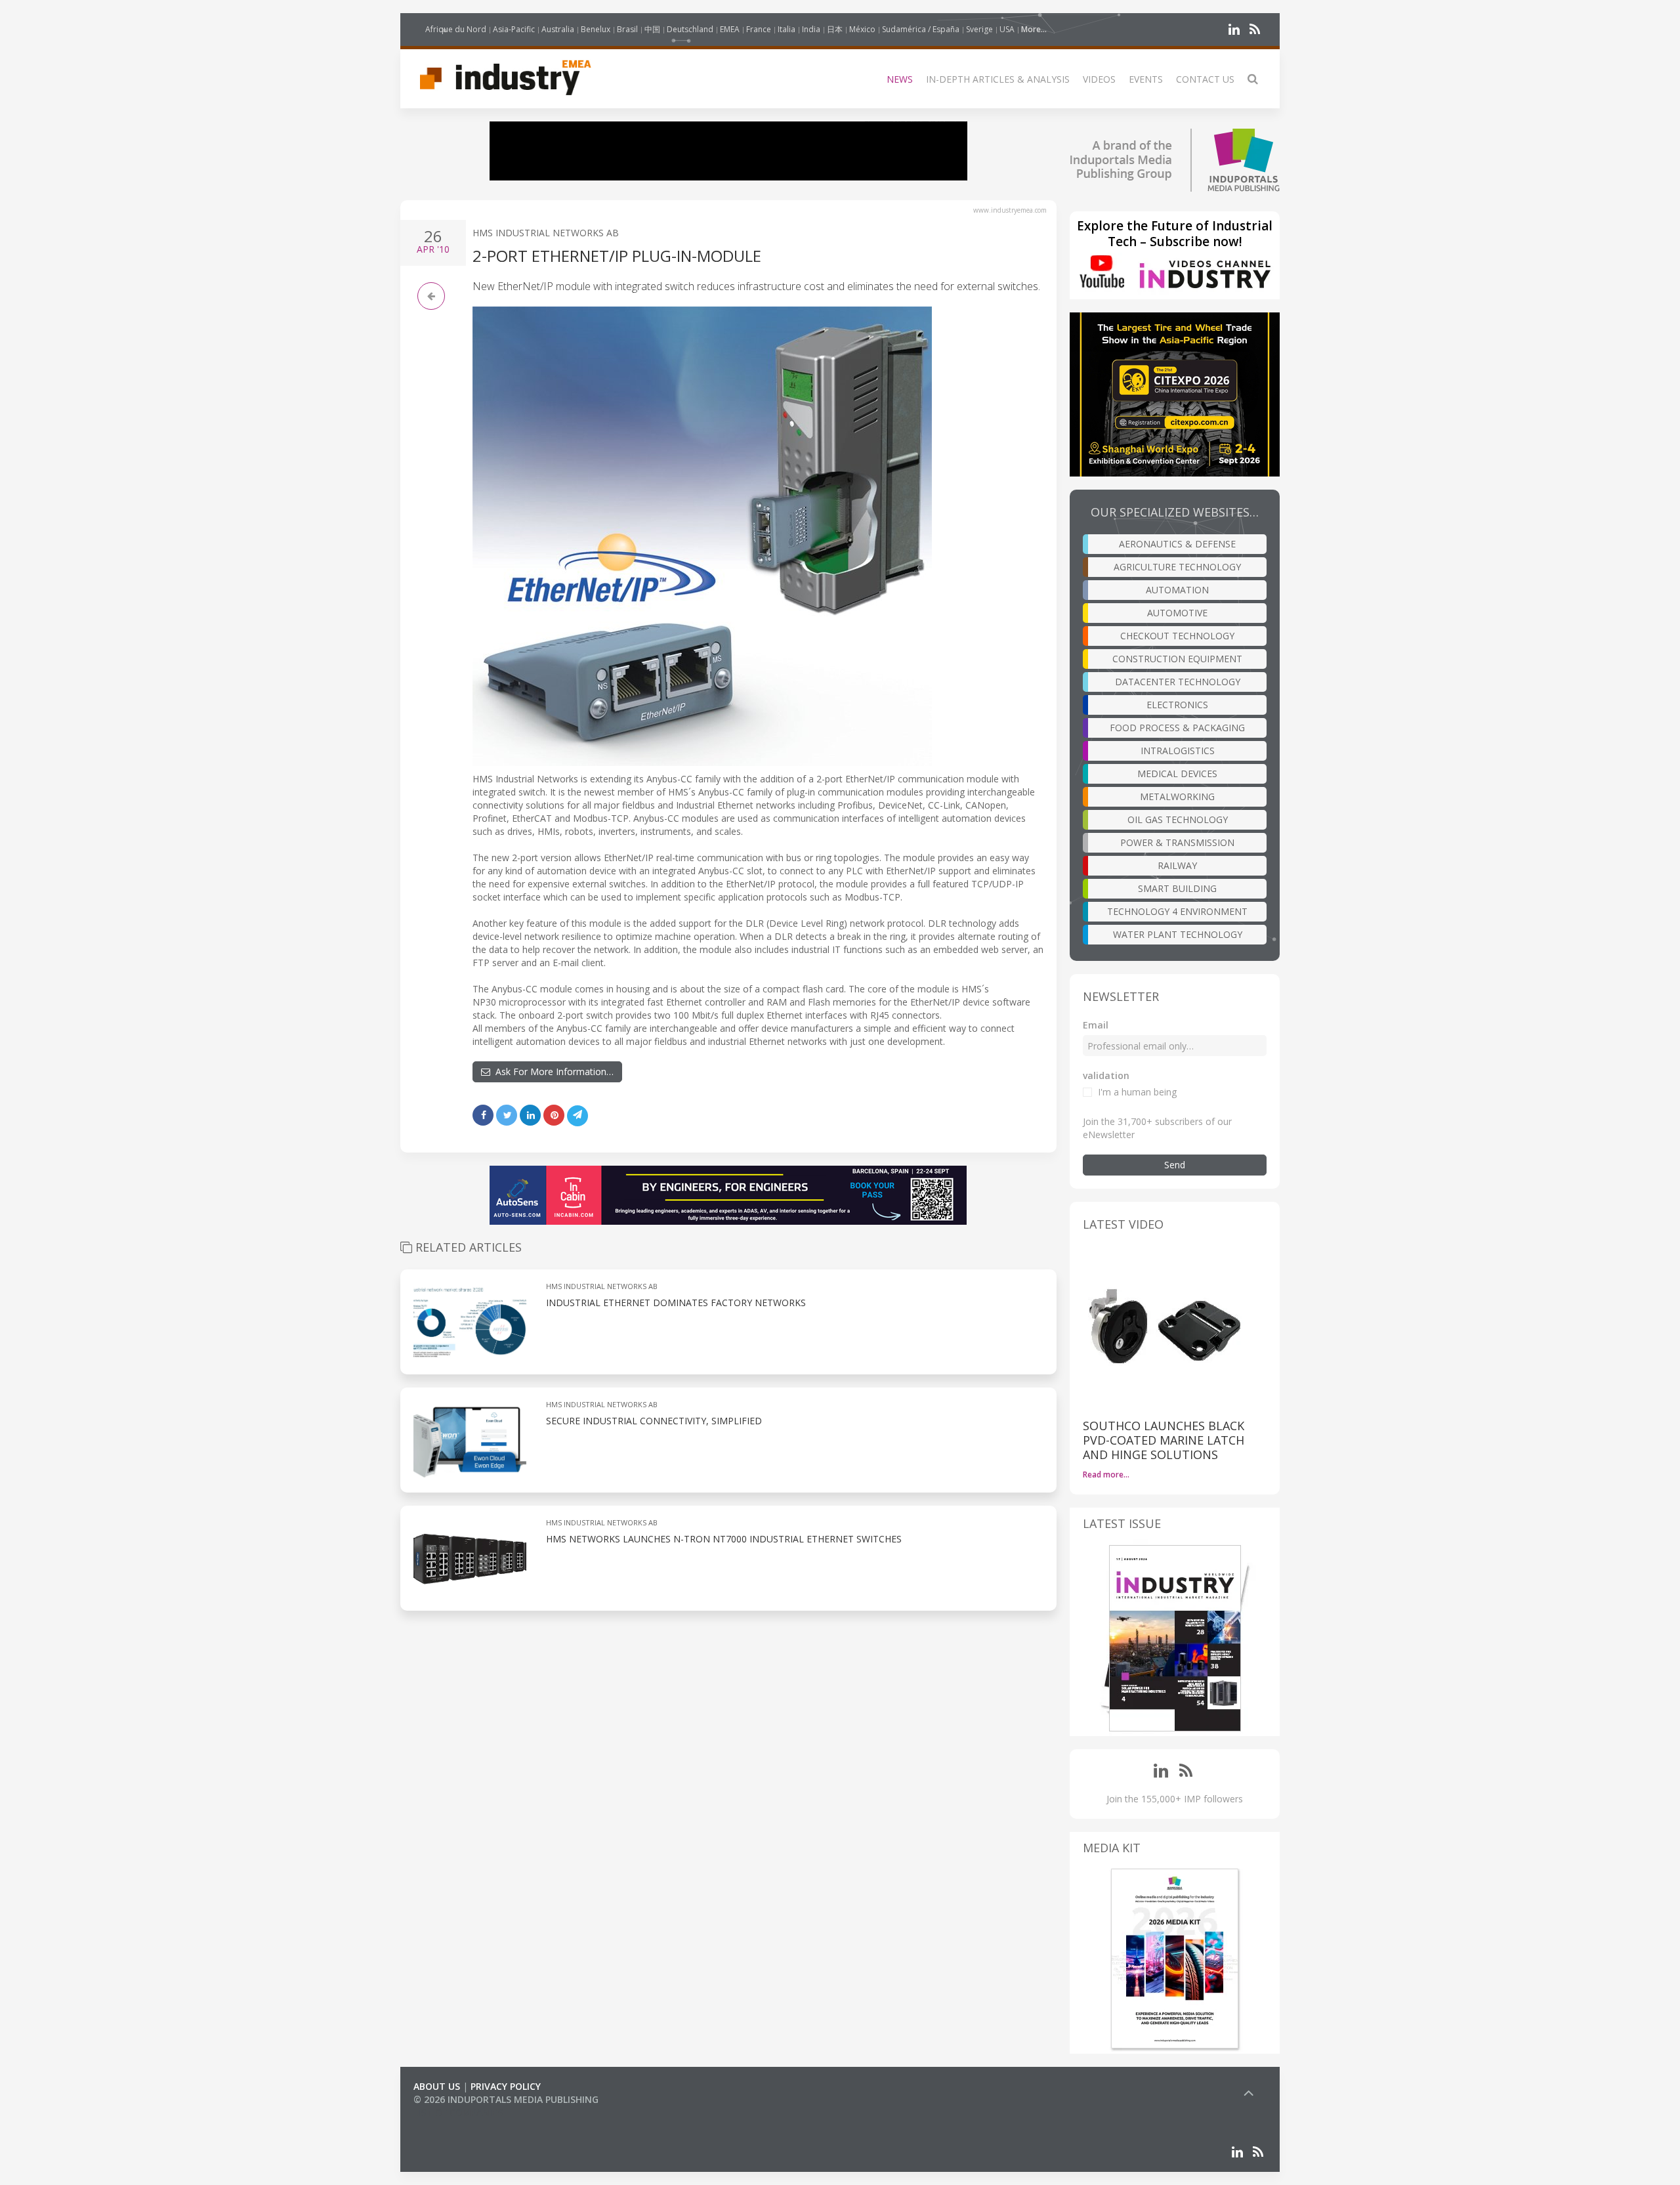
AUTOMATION (1177, 590)
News (900, 79)
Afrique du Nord (456, 29)
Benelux (596, 29)
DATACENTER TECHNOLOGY (1178, 682)
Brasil (627, 29)
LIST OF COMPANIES (458, 2112)
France (759, 29)
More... (1034, 29)
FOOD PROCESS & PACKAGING (1177, 728)
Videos (1099, 79)
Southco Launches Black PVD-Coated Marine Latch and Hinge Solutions (1164, 1440)
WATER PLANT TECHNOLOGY (1178, 934)
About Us (437, 2086)
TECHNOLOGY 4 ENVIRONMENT (1177, 911)
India (811, 29)
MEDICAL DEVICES (1177, 774)
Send (1175, 1165)
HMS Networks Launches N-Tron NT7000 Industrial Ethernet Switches (724, 1539)
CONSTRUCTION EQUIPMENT (1177, 659)
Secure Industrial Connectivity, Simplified (654, 1421)
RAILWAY (1177, 865)
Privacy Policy (506, 2086)
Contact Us (1205, 79)
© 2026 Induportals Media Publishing (506, 2099)
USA (1007, 29)
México (862, 29)
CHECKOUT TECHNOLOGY (1177, 636)
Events (1146, 79)
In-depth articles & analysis (998, 79)
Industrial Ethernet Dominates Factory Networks (676, 1303)
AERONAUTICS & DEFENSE (1177, 544)
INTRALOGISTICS (1178, 751)
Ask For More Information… (552, 1071)
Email (1096, 1025)
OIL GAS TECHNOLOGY (1178, 819)
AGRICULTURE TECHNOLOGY (1177, 567)
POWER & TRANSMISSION (1177, 842)
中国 (652, 29)
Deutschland (690, 29)
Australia (558, 29)
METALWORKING (1177, 796)
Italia (787, 29)
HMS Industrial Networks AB (546, 233)
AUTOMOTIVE (1177, 613)
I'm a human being (1137, 1092)
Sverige (979, 29)
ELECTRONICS (1177, 705)
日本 (835, 29)
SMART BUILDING (1177, 888)
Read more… (1106, 1474)
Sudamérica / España (921, 29)
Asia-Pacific (514, 29)
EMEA (730, 29)
